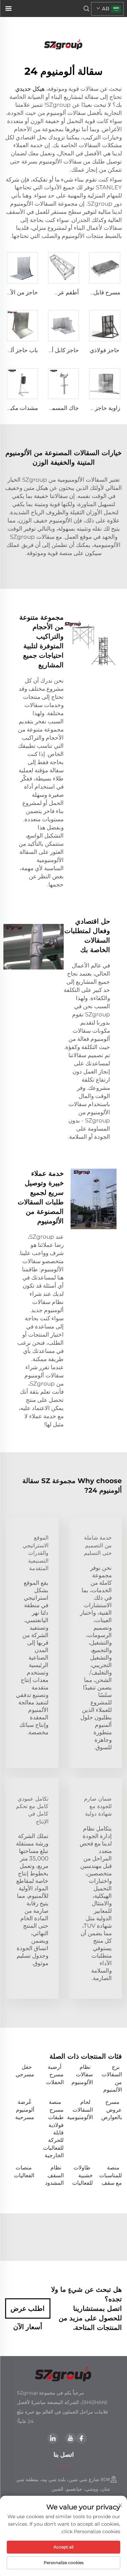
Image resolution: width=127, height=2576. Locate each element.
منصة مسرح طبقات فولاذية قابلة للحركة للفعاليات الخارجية (53, 2129)
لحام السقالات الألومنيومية (80, 2110)
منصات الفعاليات (24, 2171)
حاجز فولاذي (105, 350)
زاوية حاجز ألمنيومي (96, 408)
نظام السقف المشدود (54, 2175)
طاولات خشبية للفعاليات (82, 2175)
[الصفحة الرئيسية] (64, 44)
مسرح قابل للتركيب (97, 292)
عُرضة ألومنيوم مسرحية (25, 2110)
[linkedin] (53, 2438)
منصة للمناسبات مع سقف (111, 2175)
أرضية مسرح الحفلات (55, 2075)
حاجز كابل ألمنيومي (56, 350)
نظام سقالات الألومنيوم (82, 2075)
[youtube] (70, 2438)
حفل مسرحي (25, 2071)
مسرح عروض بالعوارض (112, 2110)
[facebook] (81, 2438)
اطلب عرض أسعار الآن (28, 2312)
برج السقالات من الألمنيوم (112, 2078)
